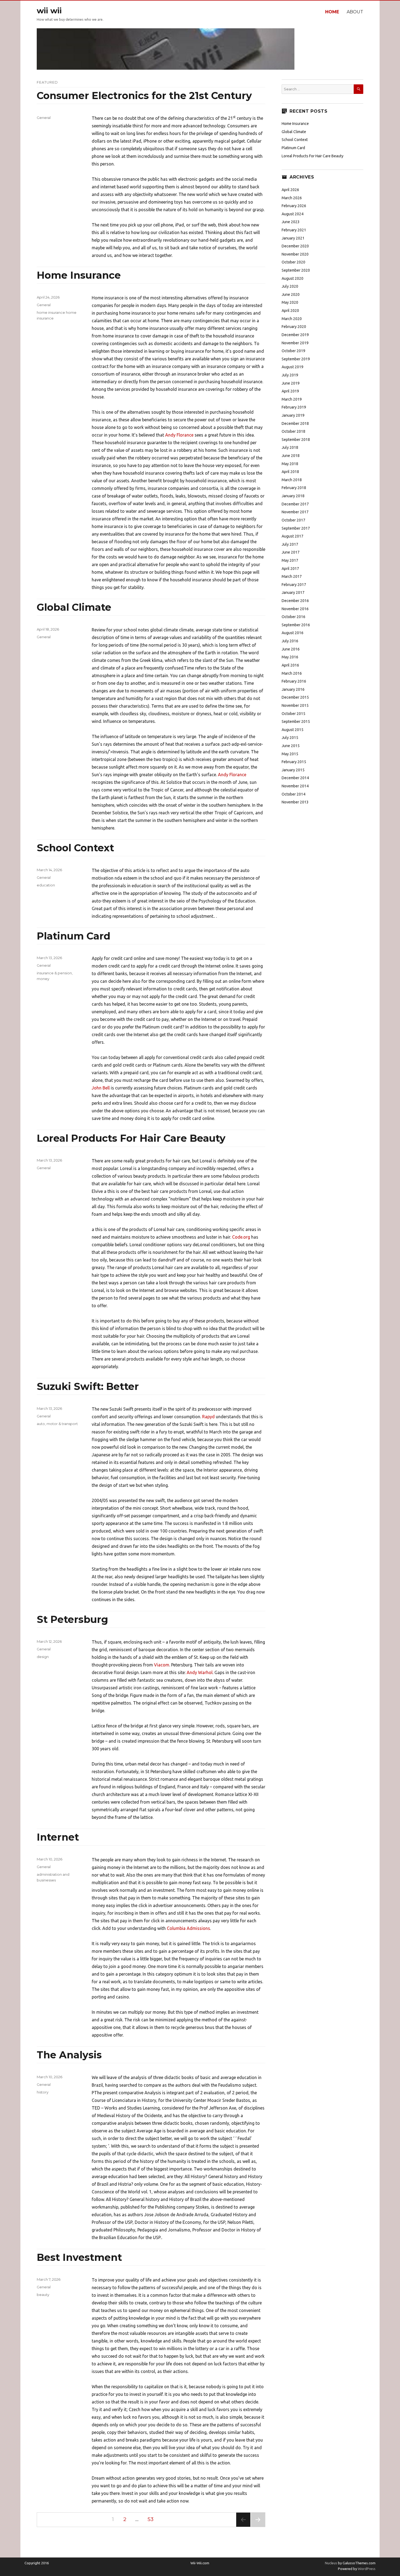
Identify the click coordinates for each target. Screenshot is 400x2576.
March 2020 (292, 319)
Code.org (241, 1237)
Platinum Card (74, 936)
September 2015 (296, 721)
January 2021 (293, 238)
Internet (58, 1837)
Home (332, 12)
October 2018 (293, 431)
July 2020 (290, 286)
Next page (258, 2527)
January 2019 (293, 415)
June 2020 (291, 294)
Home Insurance (79, 275)
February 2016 (294, 681)
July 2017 (290, 544)
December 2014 (295, 778)
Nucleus (331, 2563)
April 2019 (290, 391)
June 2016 (291, 649)
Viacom (162, 1665)
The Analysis (69, 2055)
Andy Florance (179, 435)
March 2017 (292, 576)
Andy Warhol (200, 1672)
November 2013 (295, 802)
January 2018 (293, 496)
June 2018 (291, 456)
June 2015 (291, 746)
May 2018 (290, 464)
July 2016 (290, 641)
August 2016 (293, 633)
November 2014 (295, 786)
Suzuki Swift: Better (88, 1386)
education (46, 885)
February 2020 (294, 327)
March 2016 (292, 673)
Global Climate (74, 607)
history (43, 2092)
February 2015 (294, 762)
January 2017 (293, 592)
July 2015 (290, 738)
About (355, 12)
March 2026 (292, 198)
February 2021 (294, 230)
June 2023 (291, 222)
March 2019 (292, 399)
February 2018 (294, 488)
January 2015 (293, 770)
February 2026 (294, 206)
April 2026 (290, 190)
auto (41, 1424)
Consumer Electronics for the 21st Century (144, 96)
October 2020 (293, 262)
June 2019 (291, 383)
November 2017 (295, 512)
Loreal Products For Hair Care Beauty (131, 1138)
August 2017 (293, 536)
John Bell (101, 1088)
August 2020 (293, 278)
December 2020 (295, 246)
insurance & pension (54, 973)
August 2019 (293, 367)
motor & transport (62, 1424)
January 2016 (293, 689)
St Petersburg (72, 1619)
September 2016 (296, 625)
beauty (43, 2295)
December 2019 (295, 335)
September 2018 (296, 440)
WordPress (366, 2569)
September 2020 (296, 270)
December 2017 (295, 504)
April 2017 (290, 569)
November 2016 (295, 609)
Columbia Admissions (188, 1928)
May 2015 (290, 754)
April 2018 (290, 472)
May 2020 (290, 302)
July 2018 (290, 447)
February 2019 (294, 407)
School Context (75, 848)
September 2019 (296, 359)
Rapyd (208, 1417)
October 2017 (293, 520)
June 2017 (291, 552)
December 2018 (295, 423)
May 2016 (290, 657)
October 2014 (293, 794)
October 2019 (293, 351)
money (43, 979)
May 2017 (290, 560)
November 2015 (295, 705)
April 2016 (290, 665)
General (44, 118)
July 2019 (290, 375)
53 (152, 2519)
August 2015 (293, 730)
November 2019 (295, 343)
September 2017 (296, 528)
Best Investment (79, 2257)
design (43, 1657)
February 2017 (294, 585)
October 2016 (293, 617)
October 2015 (293, 714)
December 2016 (295, 601)
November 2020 (295, 254)
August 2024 (293, 214)
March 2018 (292, 480)
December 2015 (295, 697)
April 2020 (290, 311)
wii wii (49, 11)
